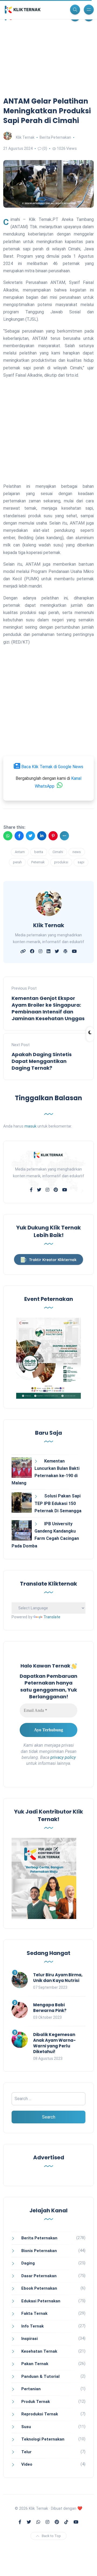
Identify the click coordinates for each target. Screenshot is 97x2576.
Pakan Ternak (35, 2364)
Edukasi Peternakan (41, 2301)
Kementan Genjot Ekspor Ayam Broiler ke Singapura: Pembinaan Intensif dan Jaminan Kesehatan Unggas (48, 1008)
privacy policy (63, 1757)
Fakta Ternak (34, 2313)
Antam (20, 852)
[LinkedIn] (42, 836)
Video (27, 2464)
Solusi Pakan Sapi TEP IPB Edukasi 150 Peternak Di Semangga (58, 1503)
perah (17, 862)
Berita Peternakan (55, 137)
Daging (28, 2263)
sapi (81, 862)
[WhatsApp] (8, 836)
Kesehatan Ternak (39, 2351)
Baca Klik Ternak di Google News (52, 767)
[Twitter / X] (30, 836)
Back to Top (51, 2536)
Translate (52, 1617)
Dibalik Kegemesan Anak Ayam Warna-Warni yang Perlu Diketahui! (54, 2043)
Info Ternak (32, 2326)
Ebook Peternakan (39, 2288)
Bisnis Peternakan (39, 2251)
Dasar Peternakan (39, 2276)
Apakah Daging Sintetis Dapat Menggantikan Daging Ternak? (42, 1061)
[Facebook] (19, 836)
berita (39, 852)
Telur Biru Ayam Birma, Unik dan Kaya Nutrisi (58, 1978)
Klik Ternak (25, 137)
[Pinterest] (53, 836)
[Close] (88, 2565)
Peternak (38, 862)
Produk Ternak (36, 2402)
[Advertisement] (48, 66)
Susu (26, 2427)
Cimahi (58, 852)
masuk (30, 1126)
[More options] (64, 836)
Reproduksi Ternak (40, 2414)
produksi (61, 862)
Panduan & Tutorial (40, 2376)
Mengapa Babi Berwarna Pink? (50, 2008)
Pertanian (31, 2389)
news (77, 852)
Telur (26, 2452)
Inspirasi (30, 2339)
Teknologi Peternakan (43, 2439)
